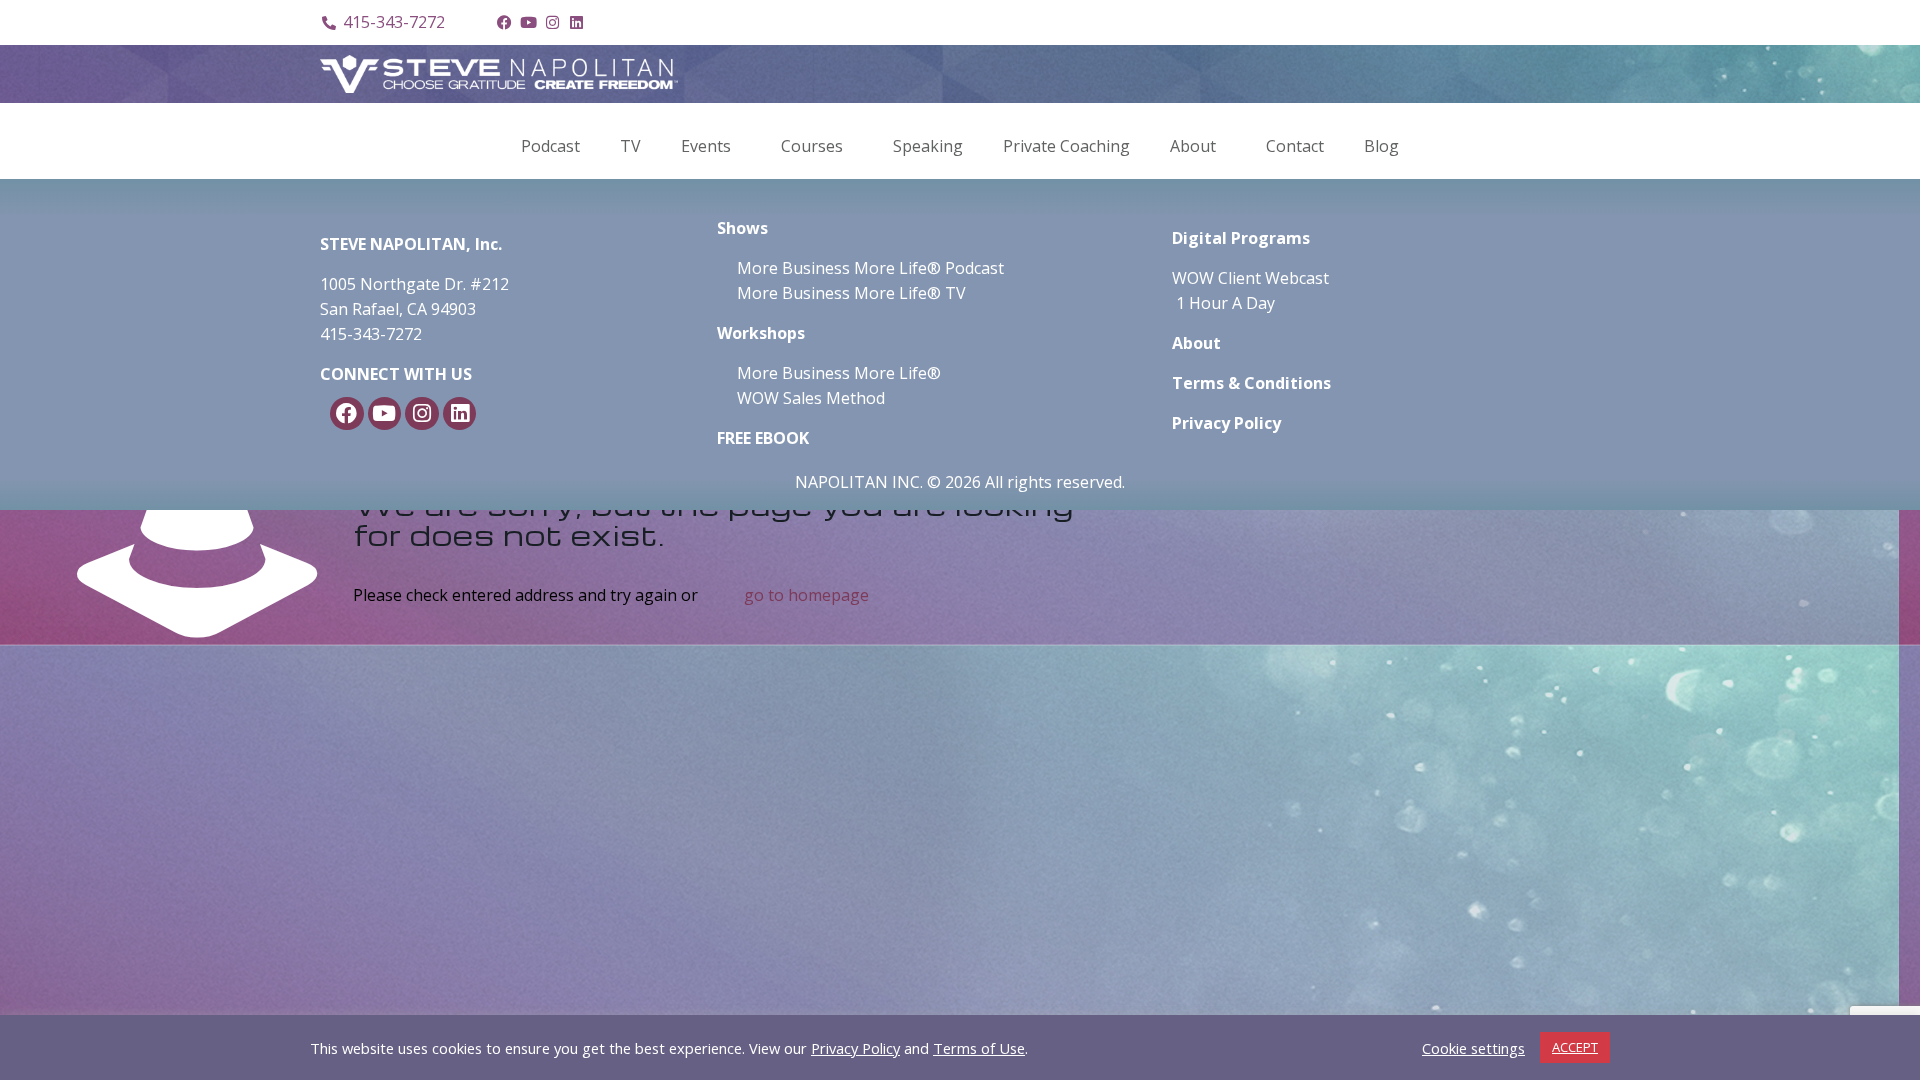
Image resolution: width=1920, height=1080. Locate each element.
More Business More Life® (839, 373)
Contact (1295, 146)
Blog (1381, 146)
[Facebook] (504, 23)
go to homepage (806, 595)
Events (706, 146)
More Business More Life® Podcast (870, 268)
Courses (812, 146)
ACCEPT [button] (1575, 1047)
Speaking (928, 146)
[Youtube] (528, 23)
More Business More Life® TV (849, 293)
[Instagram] (552, 23)
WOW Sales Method (809, 398)
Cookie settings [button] (1473, 1048)
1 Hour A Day (1225, 303)
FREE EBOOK (763, 438)
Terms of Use (979, 1048)
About (1193, 146)
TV (630, 146)
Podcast (550, 146)
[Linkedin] (576, 23)
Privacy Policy (855, 1048)
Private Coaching (1066, 146)
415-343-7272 (371, 334)
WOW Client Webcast (1250, 278)
